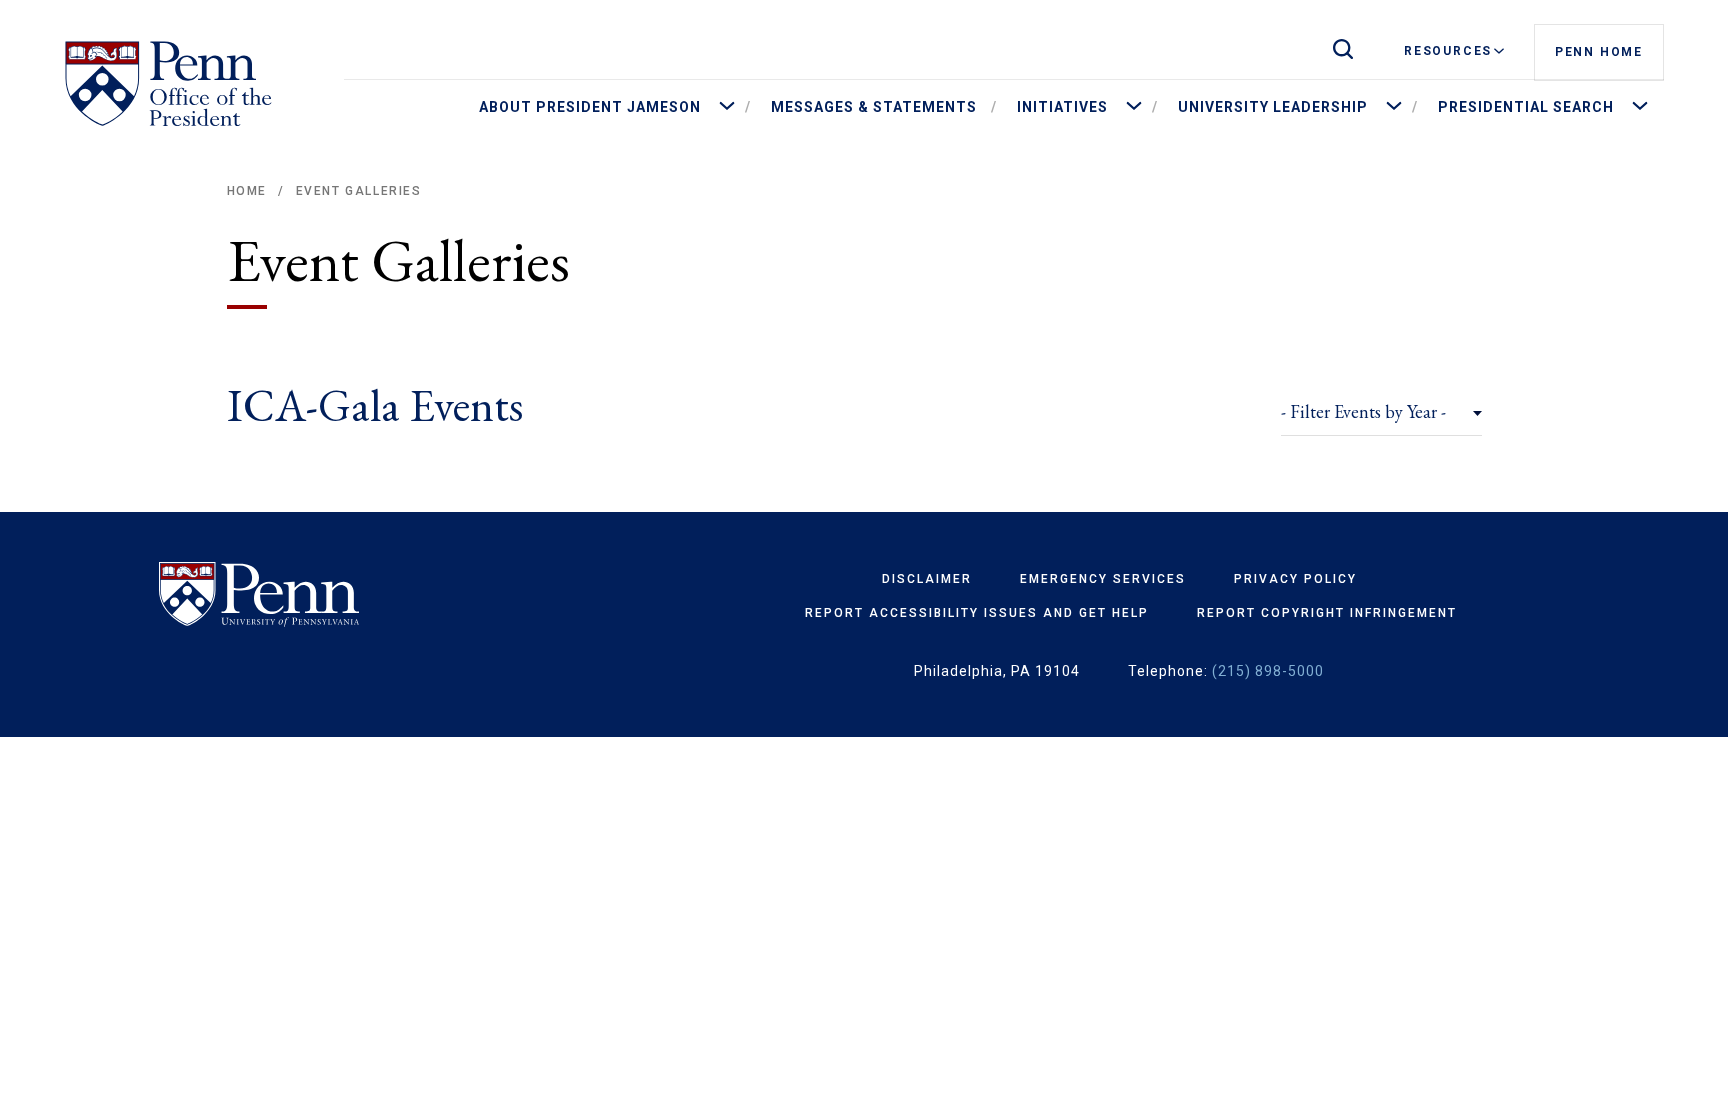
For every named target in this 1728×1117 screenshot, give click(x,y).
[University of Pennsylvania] (317, 595)
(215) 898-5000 (1268, 671)
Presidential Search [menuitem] (1526, 107)
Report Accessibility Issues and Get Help (977, 613)
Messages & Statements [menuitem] (874, 107)
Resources (1448, 51)
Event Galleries (359, 191)
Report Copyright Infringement (1327, 613)
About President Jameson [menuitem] (590, 107)
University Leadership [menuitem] (1273, 107)
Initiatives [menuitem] (1062, 107)
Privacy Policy (1295, 579)
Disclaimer (927, 579)
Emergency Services (1103, 579)
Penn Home (1599, 52)
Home (247, 191)
